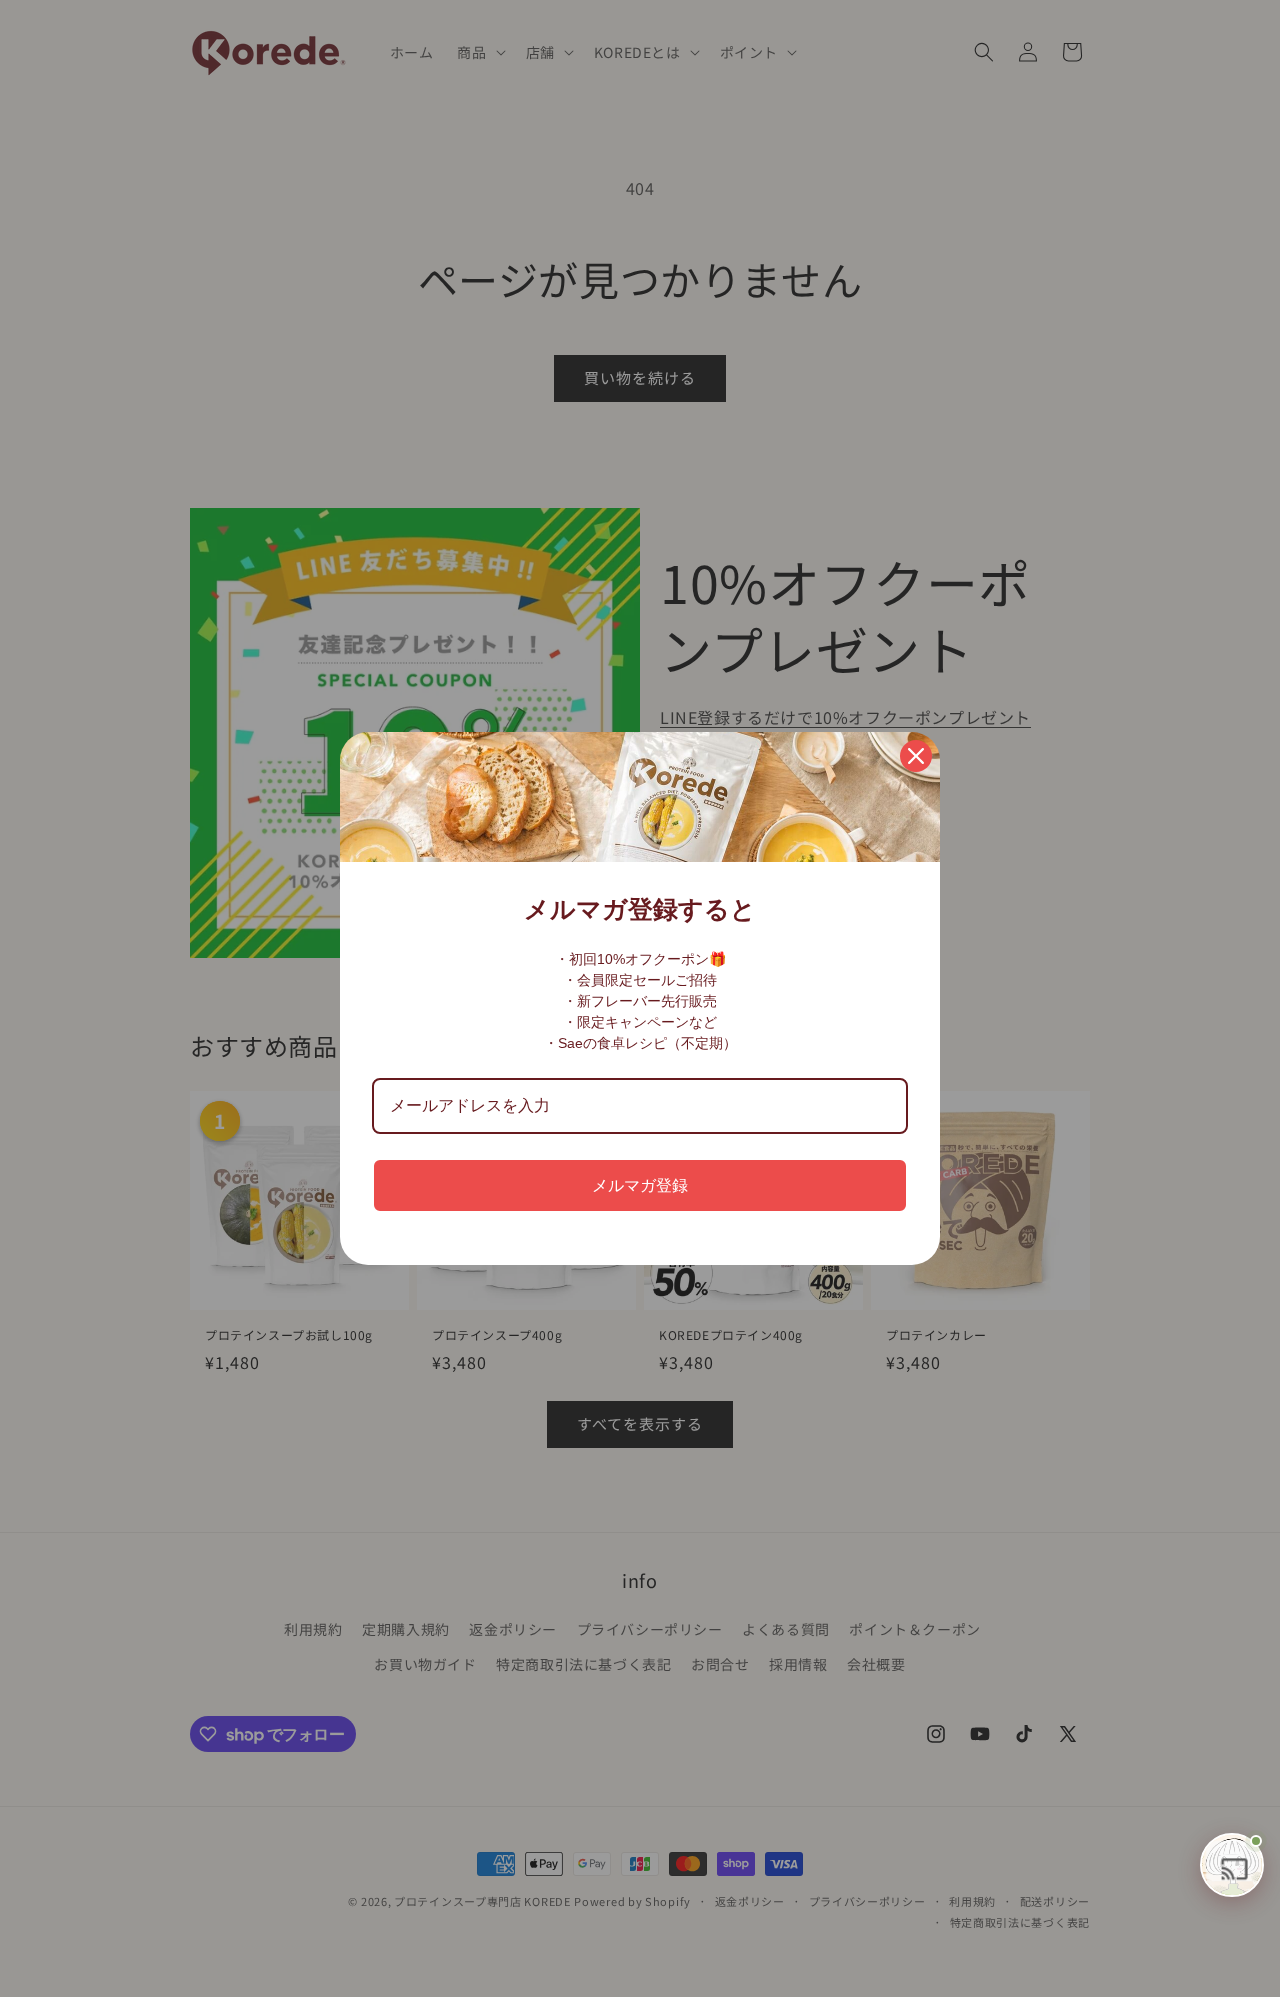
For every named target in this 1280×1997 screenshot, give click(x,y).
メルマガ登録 (640, 1185)
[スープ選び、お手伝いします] (1232, 1865)
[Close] (916, 756)
